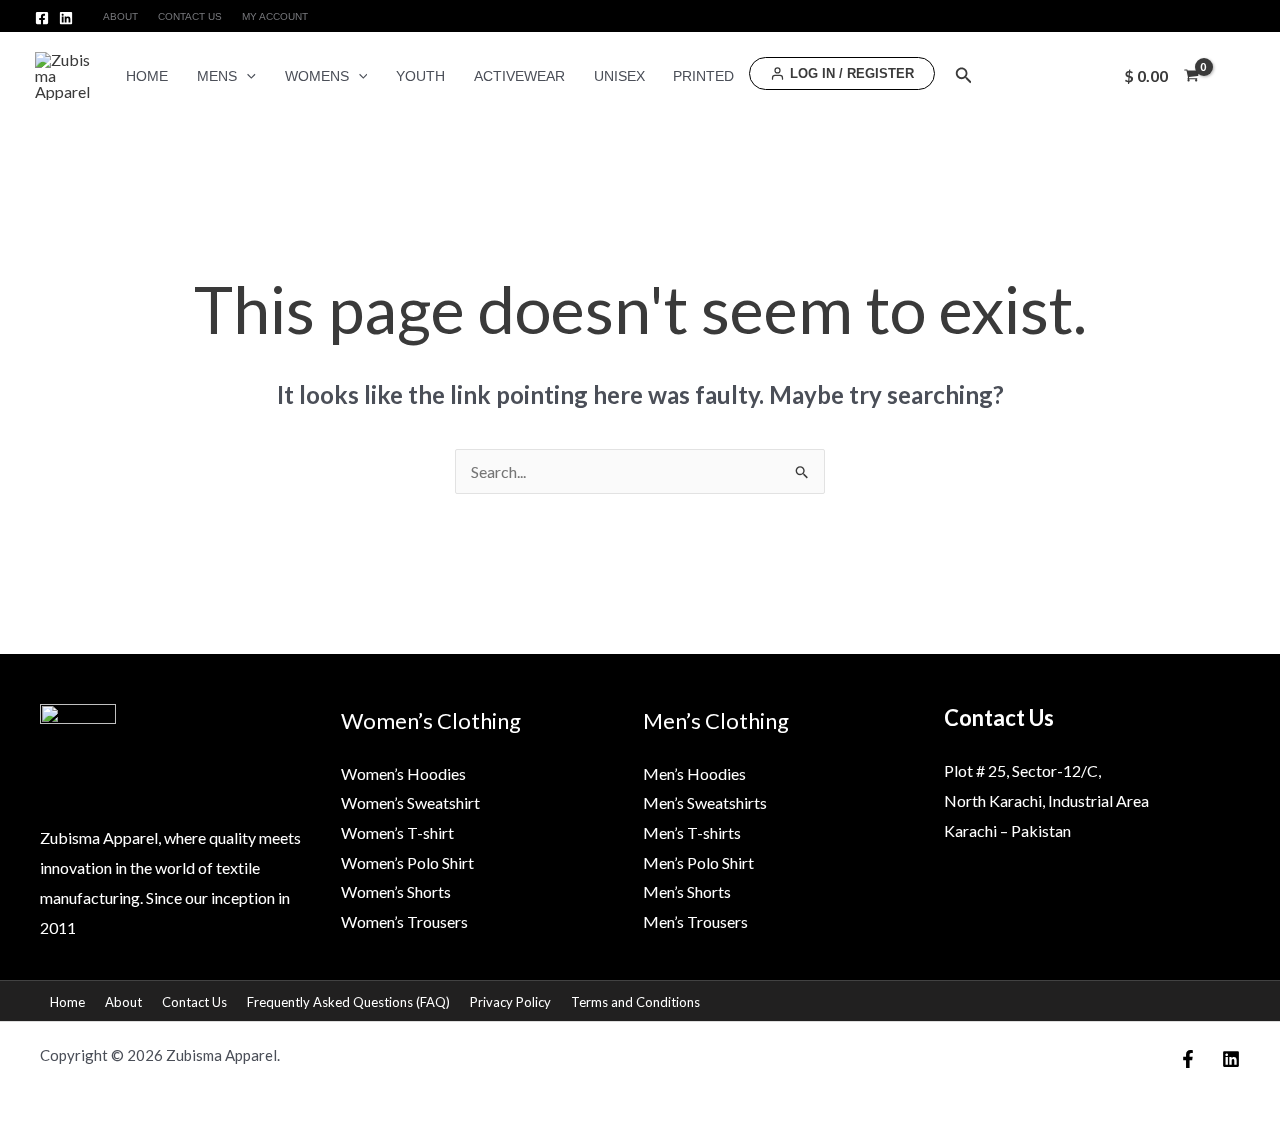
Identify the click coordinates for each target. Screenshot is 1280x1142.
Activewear (519, 76)
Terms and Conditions (635, 1002)
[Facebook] (42, 18)
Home (147, 76)
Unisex (619, 76)
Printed (703, 76)
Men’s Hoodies (694, 773)
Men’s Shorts (687, 891)
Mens (217, 76)
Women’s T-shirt (397, 832)
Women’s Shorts (396, 891)
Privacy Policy (510, 1002)
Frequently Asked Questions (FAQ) (348, 1002)
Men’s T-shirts (692, 832)
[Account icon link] (1236, 76)
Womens (317, 76)
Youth (420, 76)
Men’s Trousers (695, 921)
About (120, 16)
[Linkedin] (66, 18)
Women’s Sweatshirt (410, 802)
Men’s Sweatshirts (705, 802)
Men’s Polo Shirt (698, 862)
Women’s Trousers (404, 921)
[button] (246, 76)
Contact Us (190, 16)
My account (275, 16)
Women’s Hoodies (403, 773)
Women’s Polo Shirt (407, 862)
